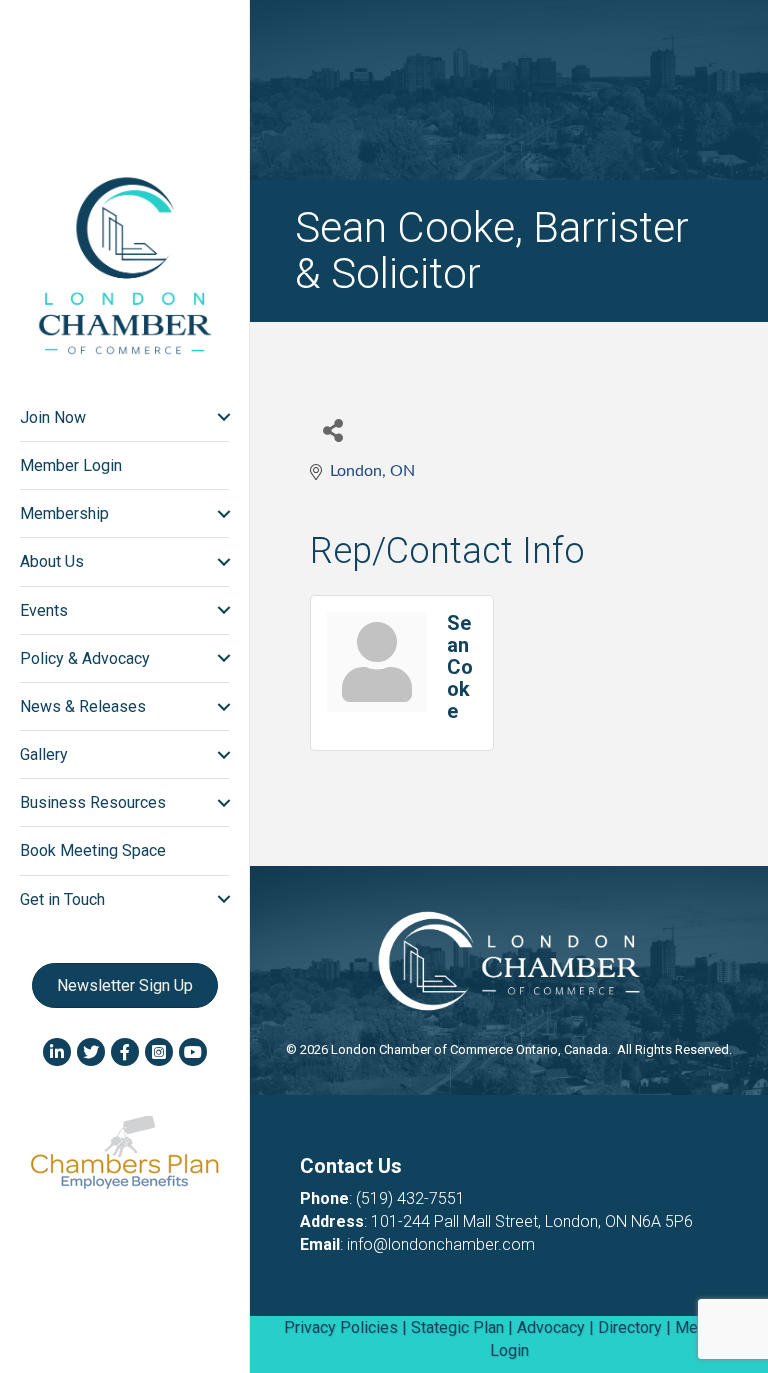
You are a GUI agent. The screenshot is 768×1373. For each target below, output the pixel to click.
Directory (630, 1327)
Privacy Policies (341, 1327)
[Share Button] (332, 429)
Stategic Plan (457, 1327)
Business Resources (93, 802)
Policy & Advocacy (85, 658)
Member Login (71, 465)
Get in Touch (62, 899)
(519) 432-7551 (410, 1198)
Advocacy (551, 1327)
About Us (52, 561)
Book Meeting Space (93, 850)
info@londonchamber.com (441, 1244)
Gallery (44, 754)
